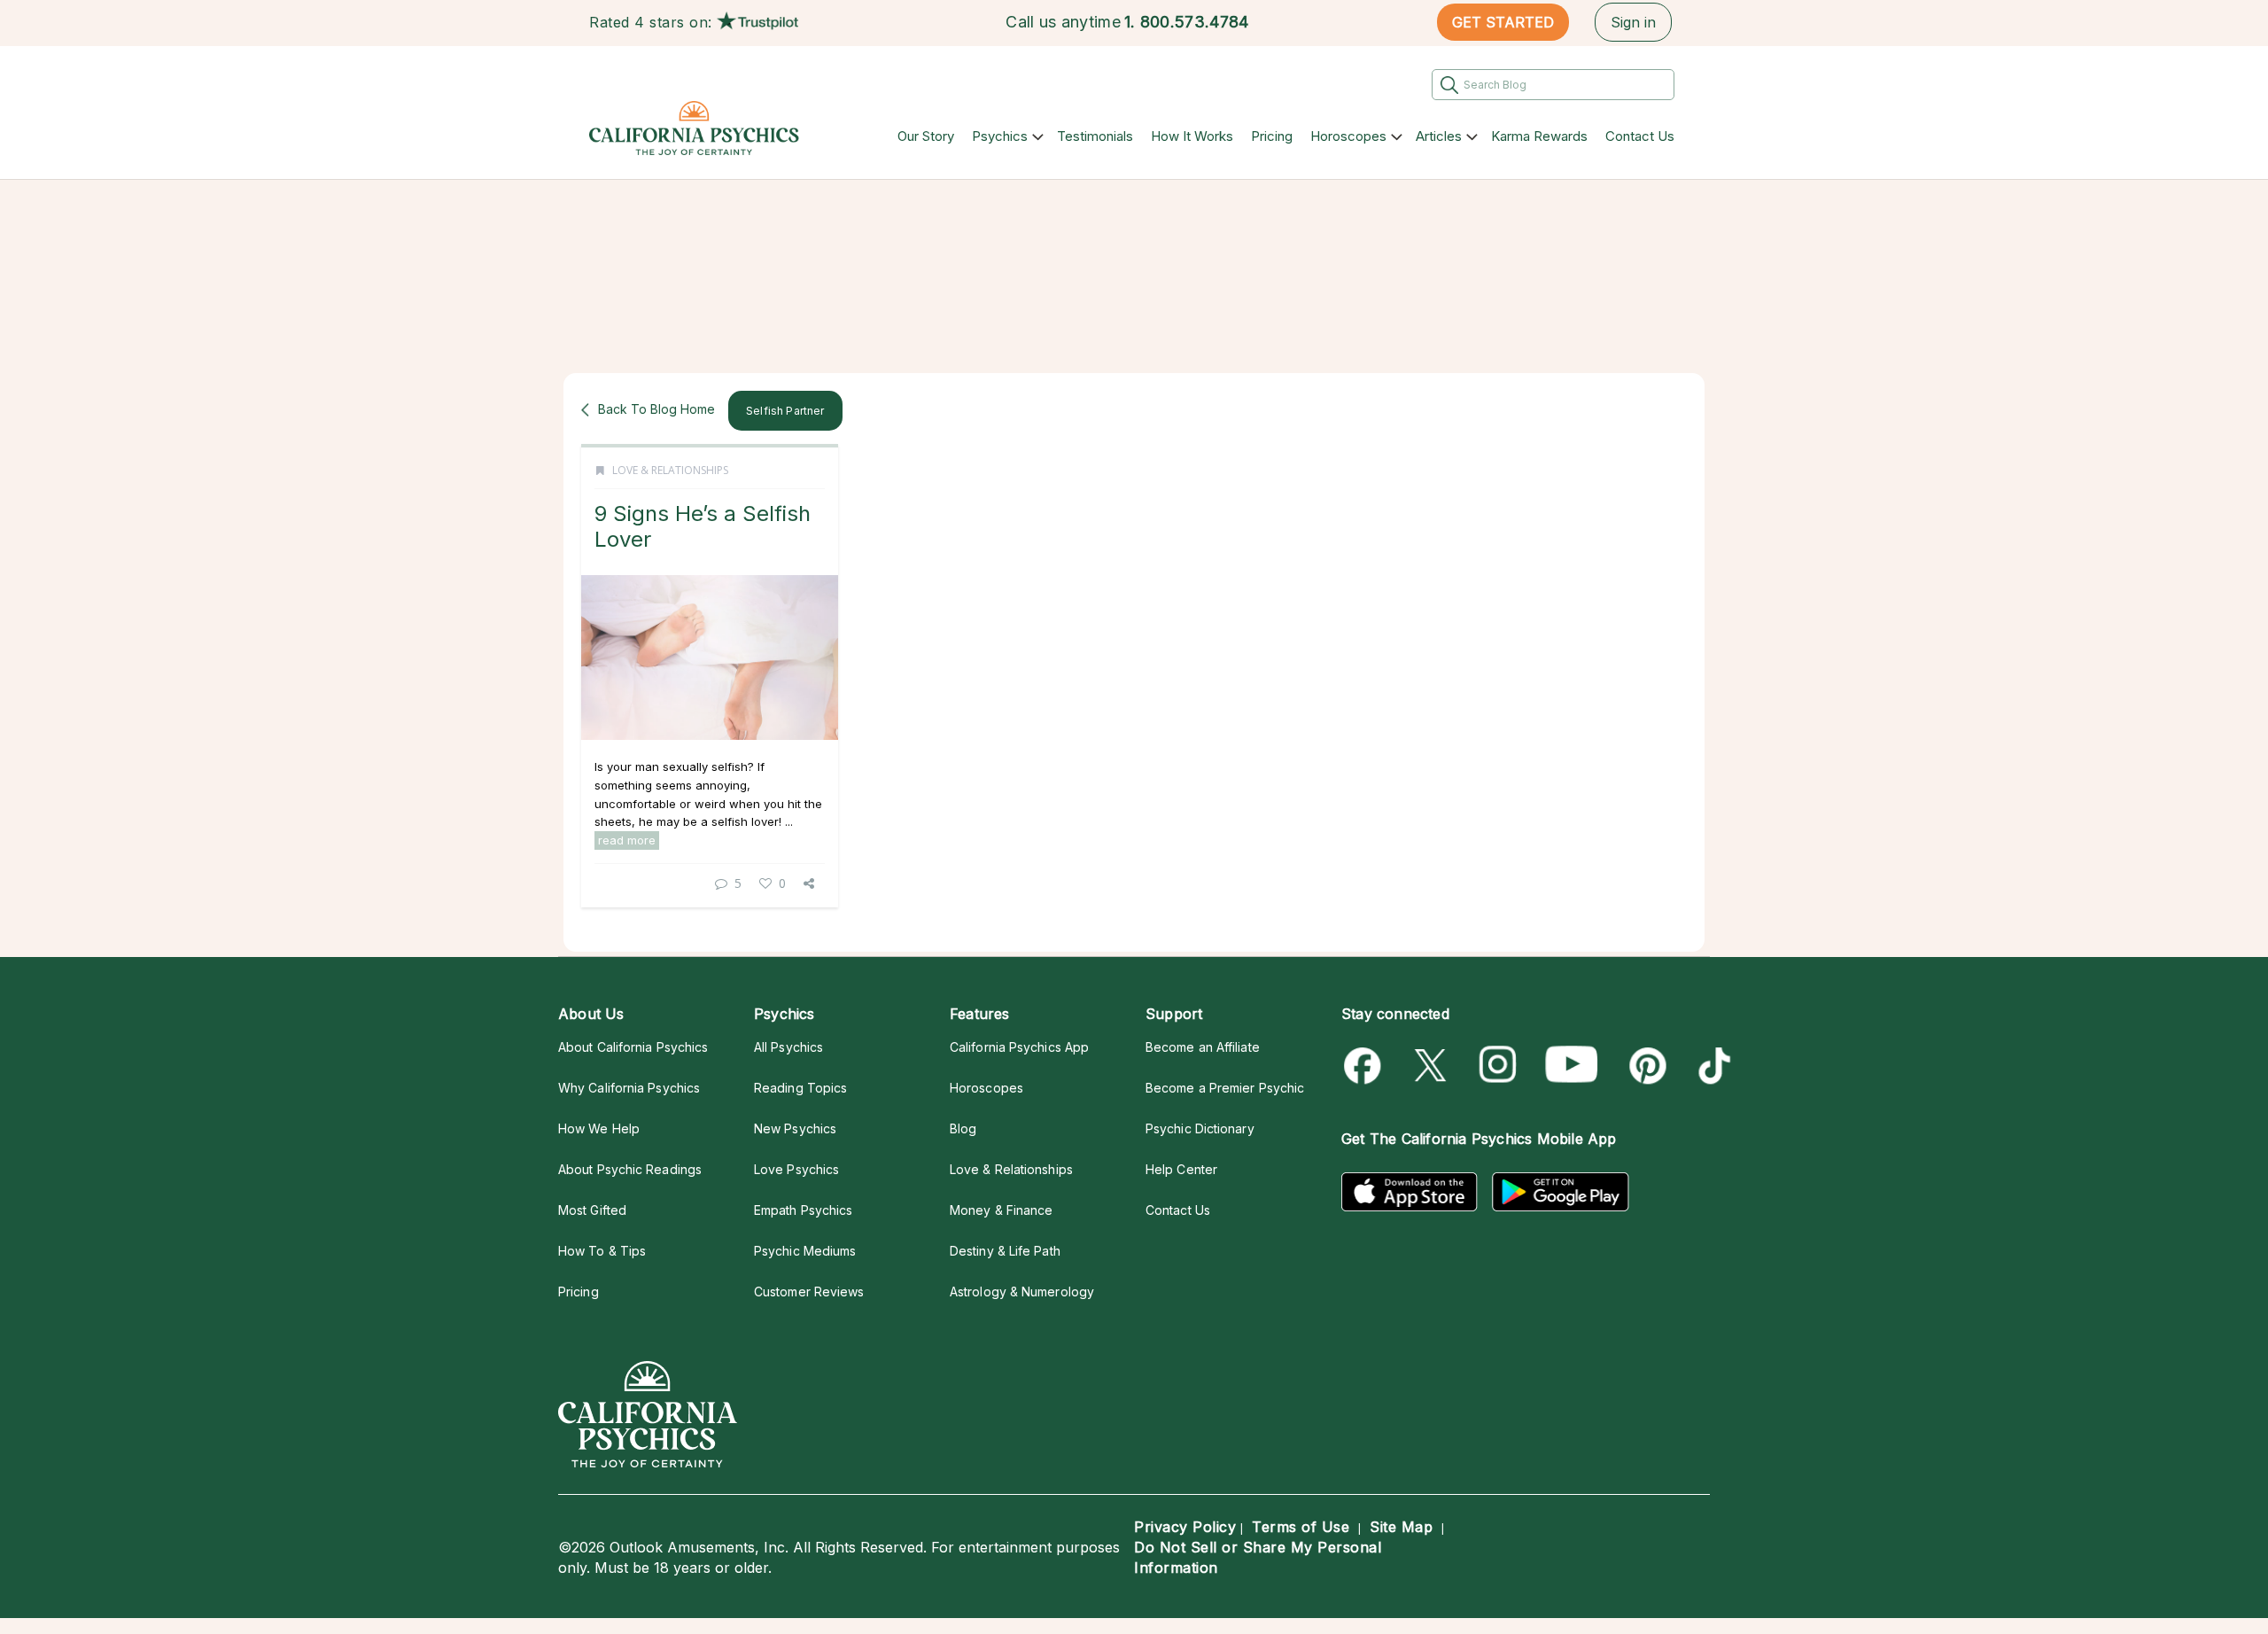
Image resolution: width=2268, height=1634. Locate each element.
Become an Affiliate (1203, 1047)
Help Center (1181, 1169)
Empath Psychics (803, 1210)
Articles (1439, 136)
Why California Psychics (629, 1088)
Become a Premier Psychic (1225, 1088)
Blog (963, 1128)
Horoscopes (1348, 136)
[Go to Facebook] (1366, 1066)
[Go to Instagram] (1499, 1066)
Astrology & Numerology (1022, 1292)
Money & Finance (1001, 1210)
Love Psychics (796, 1169)
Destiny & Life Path (1005, 1251)
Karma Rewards (1539, 136)
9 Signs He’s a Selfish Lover (703, 526)
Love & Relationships (670, 470)
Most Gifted (592, 1210)
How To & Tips (602, 1251)
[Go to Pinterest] (1645, 1066)
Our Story (926, 136)
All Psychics (788, 1047)
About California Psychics (633, 1047)
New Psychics (795, 1128)
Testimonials (1095, 136)
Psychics (1000, 136)
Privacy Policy (1185, 1527)
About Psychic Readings (630, 1169)
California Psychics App (1019, 1047)
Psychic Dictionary (1200, 1128)
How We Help (599, 1128)
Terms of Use (1301, 1527)
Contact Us (1640, 136)
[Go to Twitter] (1432, 1066)
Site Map (1401, 1527)
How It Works (1192, 136)
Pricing (1272, 136)
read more (627, 840)
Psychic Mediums (805, 1251)
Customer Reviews (809, 1292)
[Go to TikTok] (1711, 1066)
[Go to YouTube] (1572, 1066)
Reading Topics (800, 1088)
